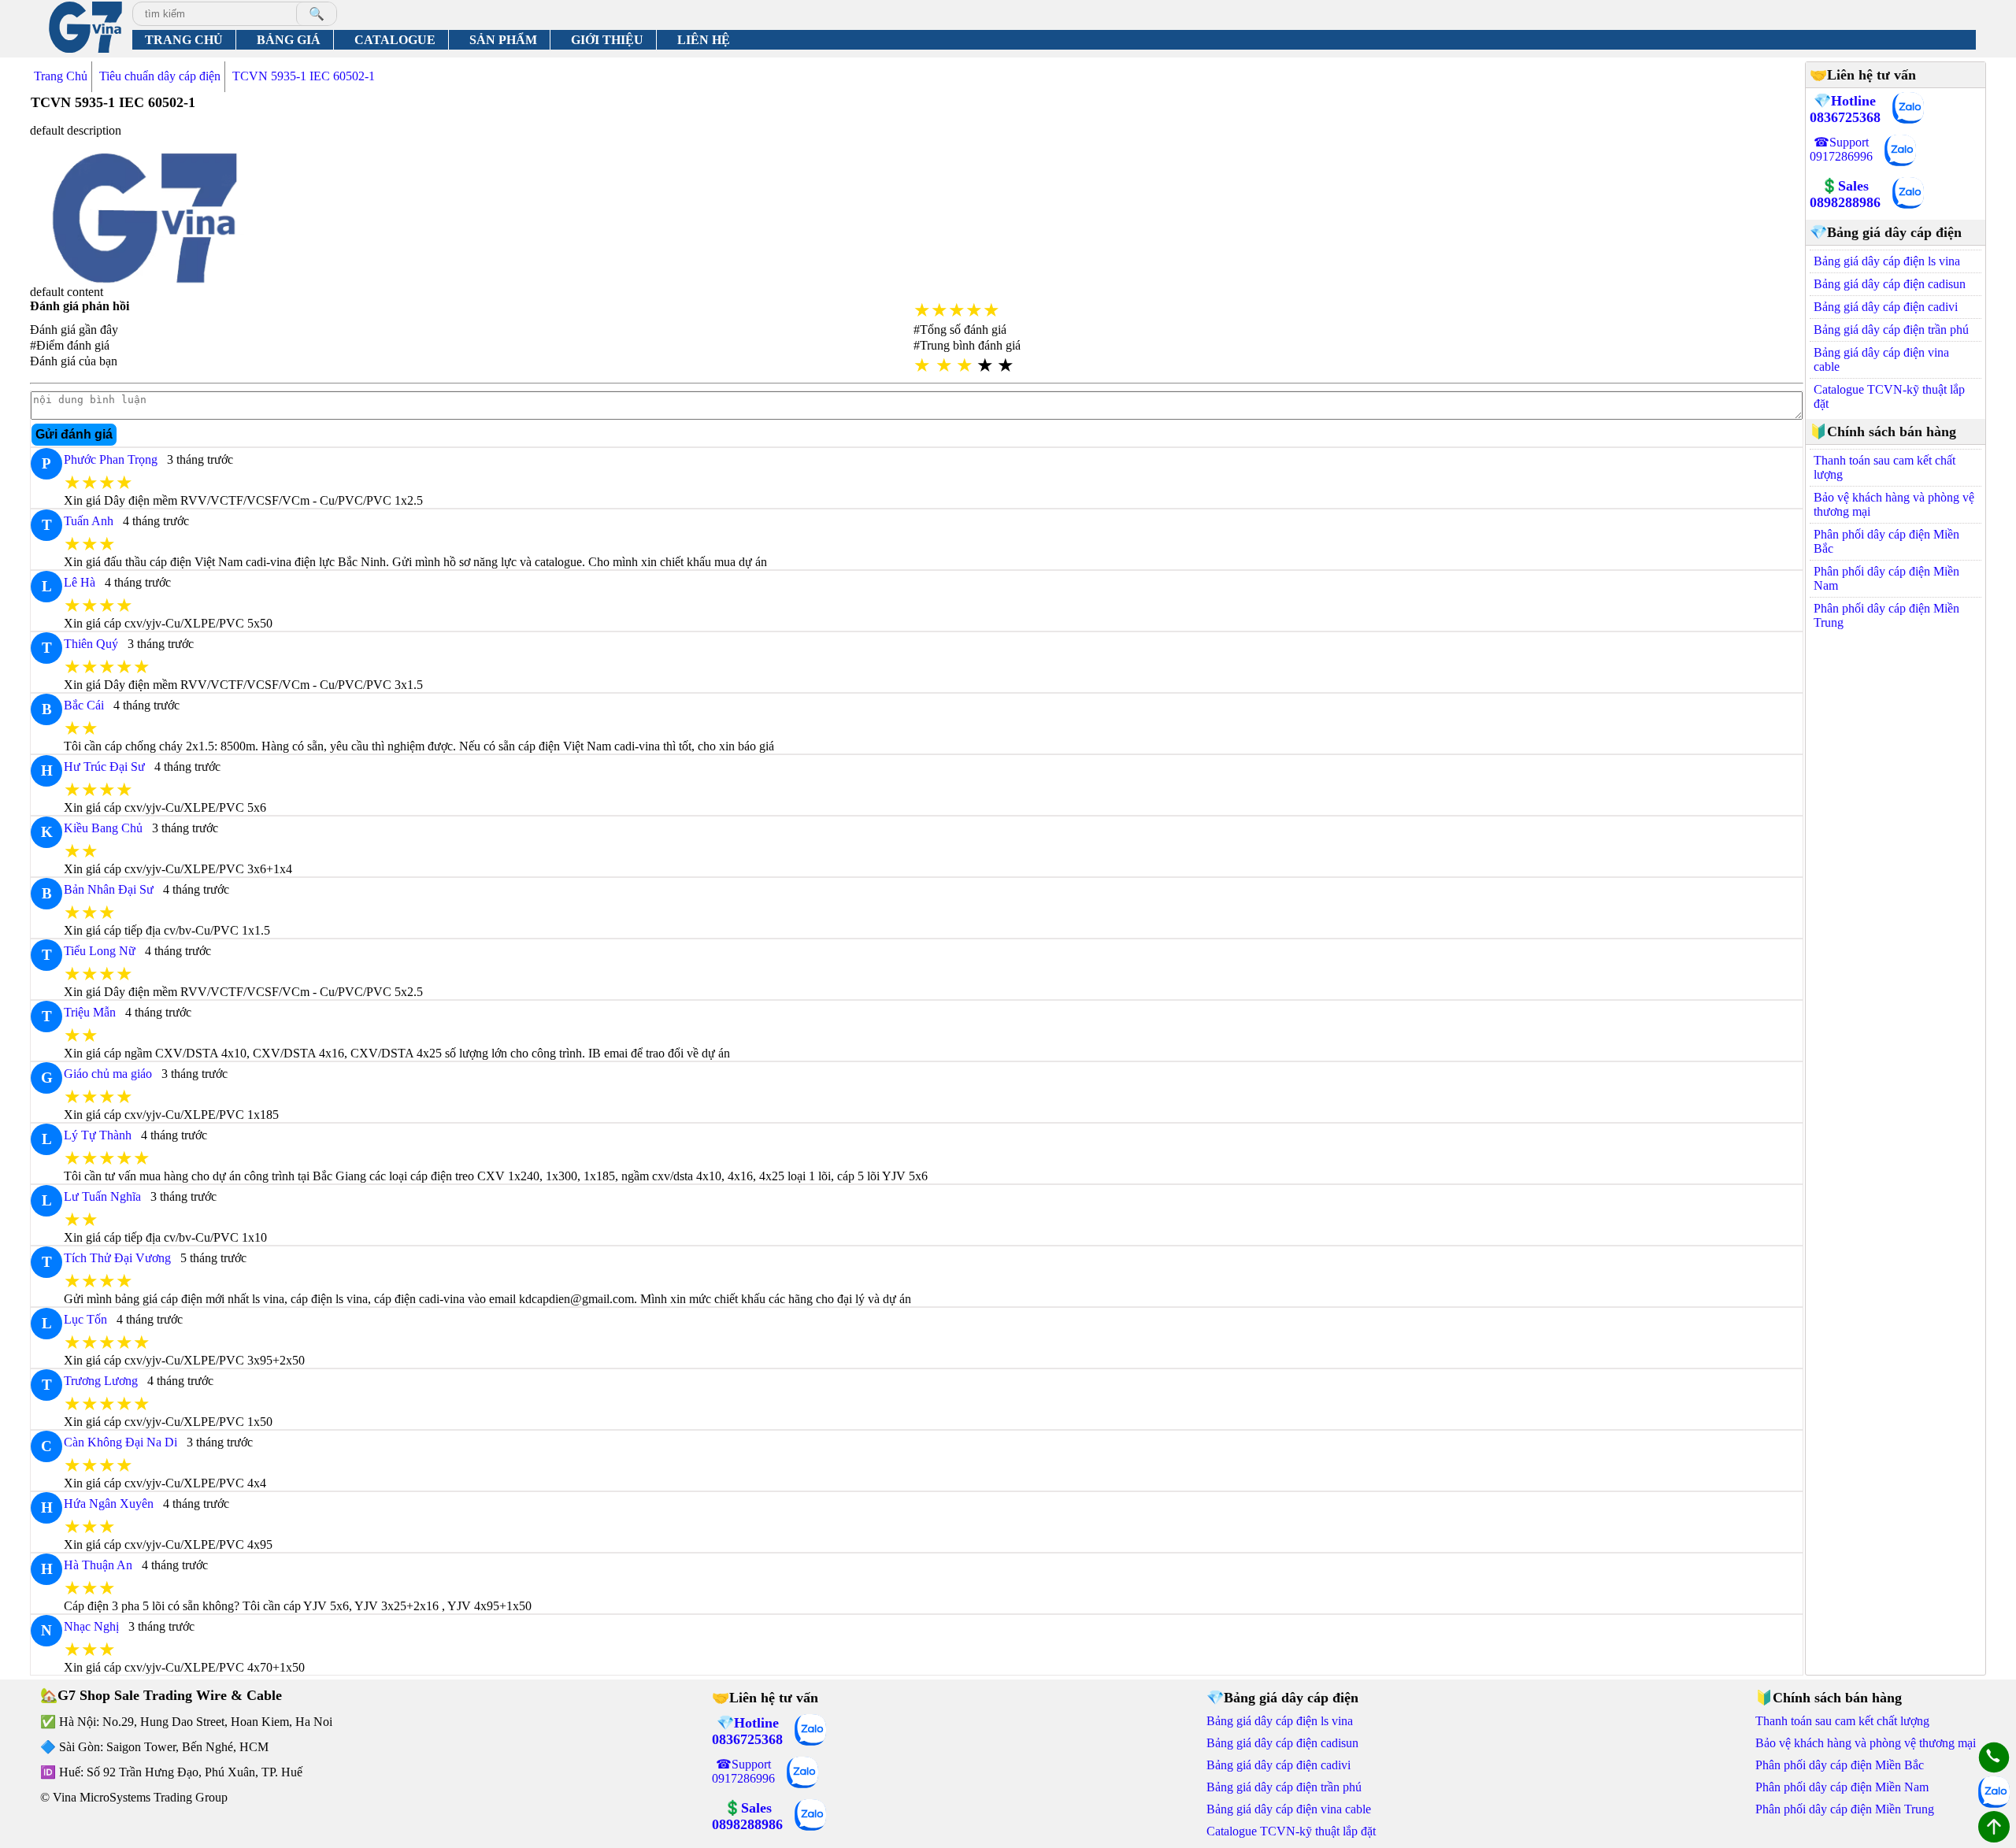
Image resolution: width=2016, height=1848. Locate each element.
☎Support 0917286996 (1841, 149)
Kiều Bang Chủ (103, 828)
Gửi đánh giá (74, 434)
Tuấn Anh (89, 521)
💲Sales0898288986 (1845, 194)
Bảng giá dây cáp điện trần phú (1891, 330)
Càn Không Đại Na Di (120, 1442)
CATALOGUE (395, 40)
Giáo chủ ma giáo (108, 1074)
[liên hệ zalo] (1908, 109)
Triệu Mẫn (90, 1012)
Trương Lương (101, 1381)
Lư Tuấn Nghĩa (102, 1196)
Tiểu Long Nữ (100, 951)
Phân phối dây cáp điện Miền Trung (1886, 615)
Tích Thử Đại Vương (117, 1258)
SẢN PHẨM (503, 40)
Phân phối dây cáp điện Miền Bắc (1886, 541)
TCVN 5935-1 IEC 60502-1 (304, 76)
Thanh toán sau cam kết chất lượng (1884, 467)
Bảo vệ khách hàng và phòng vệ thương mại (1894, 504)
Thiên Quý (91, 644)
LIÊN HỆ (704, 40)
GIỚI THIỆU (607, 40)
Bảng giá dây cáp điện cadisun (1890, 284)
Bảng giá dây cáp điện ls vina (1887, 261)
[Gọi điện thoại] (1994, 1759)
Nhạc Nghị (91, 1626)
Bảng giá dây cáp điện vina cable (1881, 359)
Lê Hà (80, 582)
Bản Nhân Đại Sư (109, 889)
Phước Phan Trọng (111, 459)
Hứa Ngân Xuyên (109, 1504)
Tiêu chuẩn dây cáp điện (160, 76)
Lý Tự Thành (98, 1135)
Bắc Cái (84, 705)
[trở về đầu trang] (1994, 1828)
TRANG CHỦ (184, 40)
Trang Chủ (61, 76)
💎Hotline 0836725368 (1845, 109)
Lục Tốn (85, 1319)
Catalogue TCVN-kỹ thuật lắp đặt (1889, 396)
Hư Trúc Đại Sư (104, 767)
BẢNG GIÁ (289, 40)
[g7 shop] (85, 29)
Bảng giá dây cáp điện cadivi (1886, 307)
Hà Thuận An (98, 1565)
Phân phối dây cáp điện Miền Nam (1886, 578)
